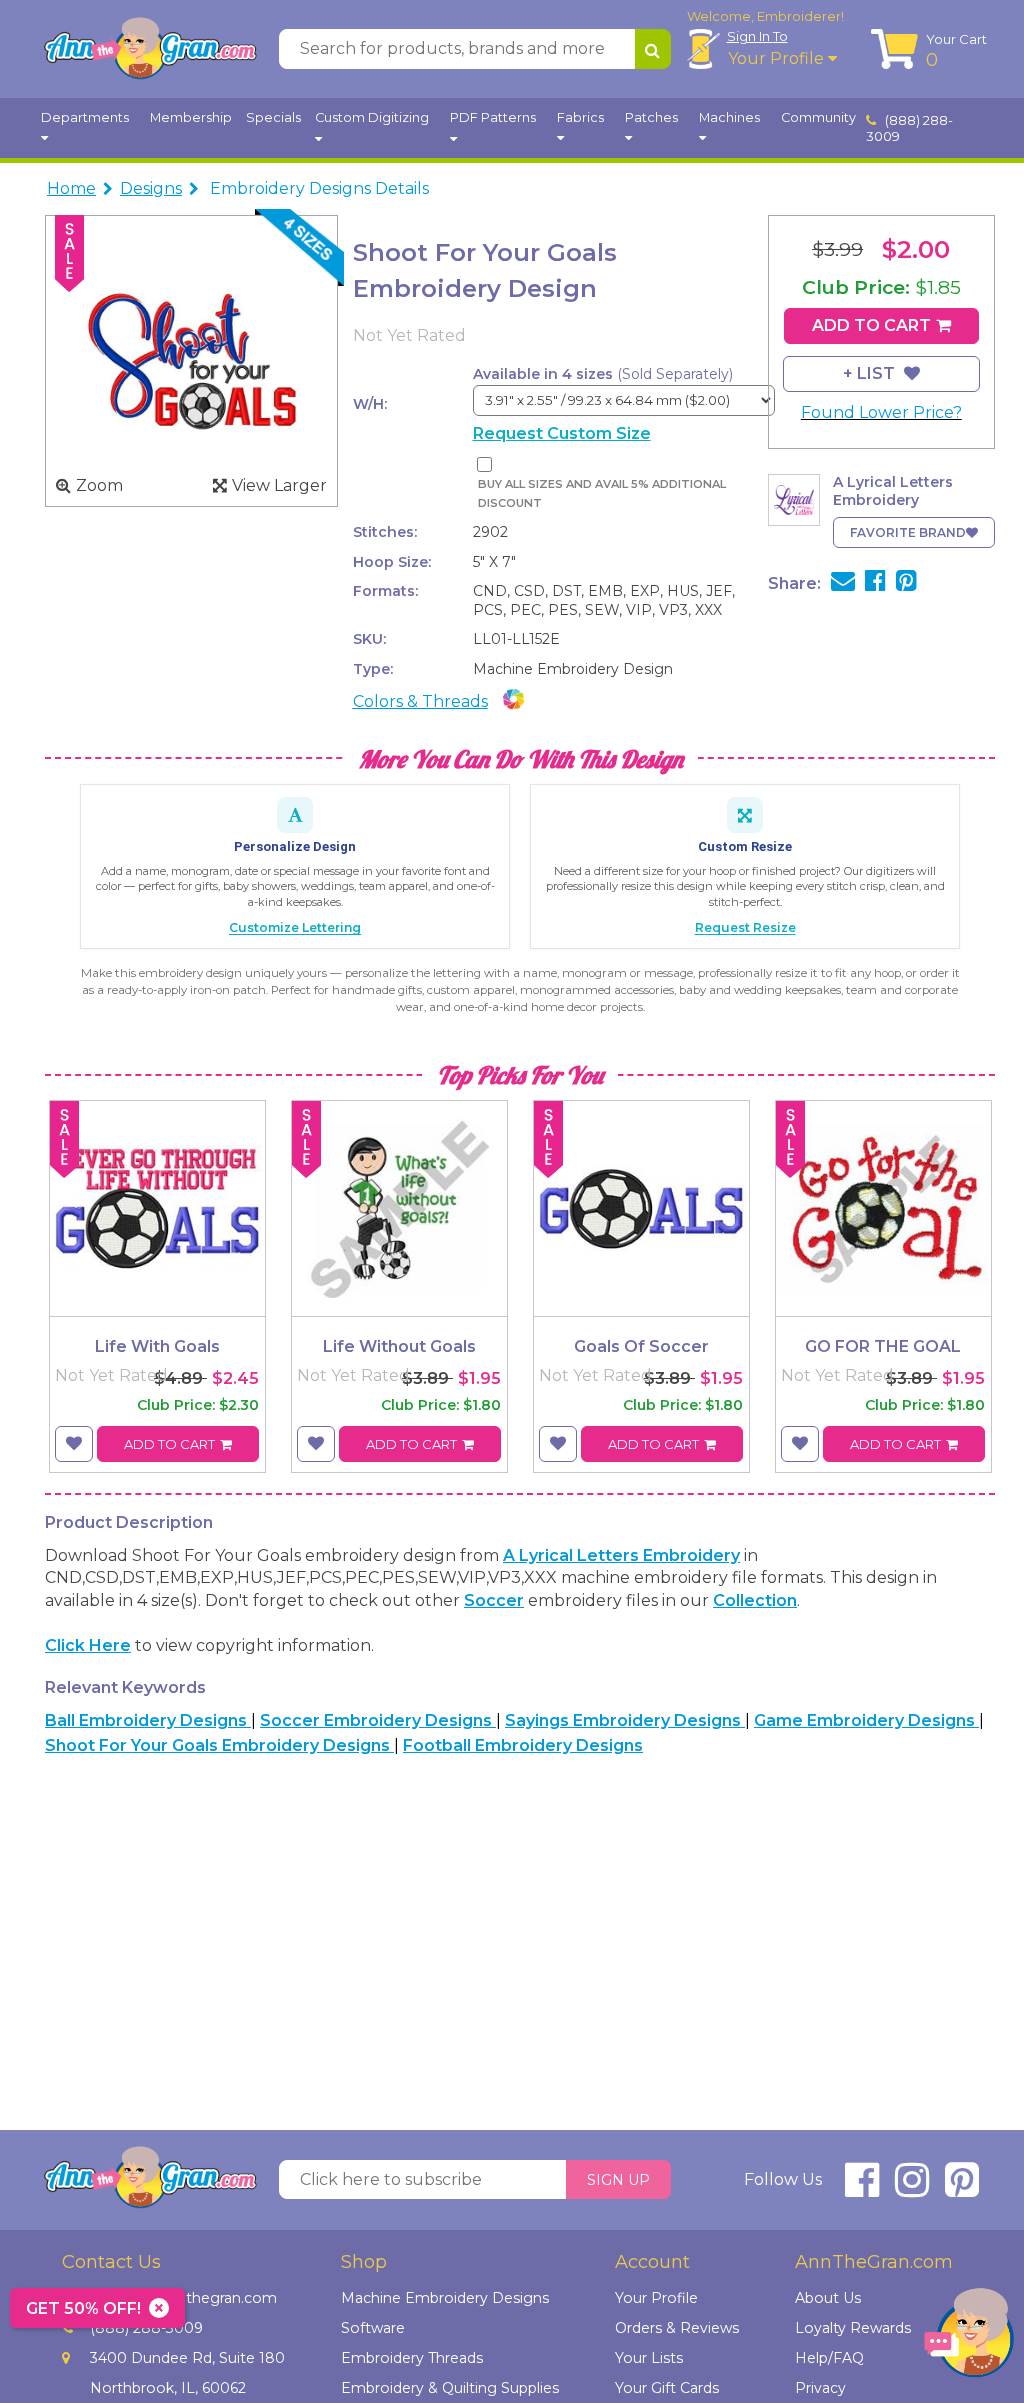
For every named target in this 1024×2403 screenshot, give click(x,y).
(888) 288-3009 (910, 128)
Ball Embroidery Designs (148, 1720)
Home (71, 188)
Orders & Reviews (677, 2328)
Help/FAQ (829, 2358)
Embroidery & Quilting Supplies (450, 2388)
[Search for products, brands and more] (653, 49)
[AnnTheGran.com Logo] (150, 49)
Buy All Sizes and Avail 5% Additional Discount (602, 493)
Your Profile (778, 58)
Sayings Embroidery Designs (625, 1720)
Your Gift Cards (667, 2388)
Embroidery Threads (412, 2358)
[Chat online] (969, 2337)
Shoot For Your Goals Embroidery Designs (219, 1745)
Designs (151, 188)
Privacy (820, 2388)
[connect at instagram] (912, 2188)
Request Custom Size (562, 433)
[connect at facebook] (862, 2188)
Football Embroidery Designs (523, 1745)
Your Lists (649, 2358)
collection (755, 1600)
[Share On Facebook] (875, 583)
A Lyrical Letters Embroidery (621, 1555)
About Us (828, 2298)
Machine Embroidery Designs (445, 2298)
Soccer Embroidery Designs (378, 1720)
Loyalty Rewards (853, 2328)
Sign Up (618, 2180)
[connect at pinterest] (962, 2188)
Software (373, 2328)
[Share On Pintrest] (906, 583)
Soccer (494, 1600)
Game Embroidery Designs (866, 1720)
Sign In (757, 36)
